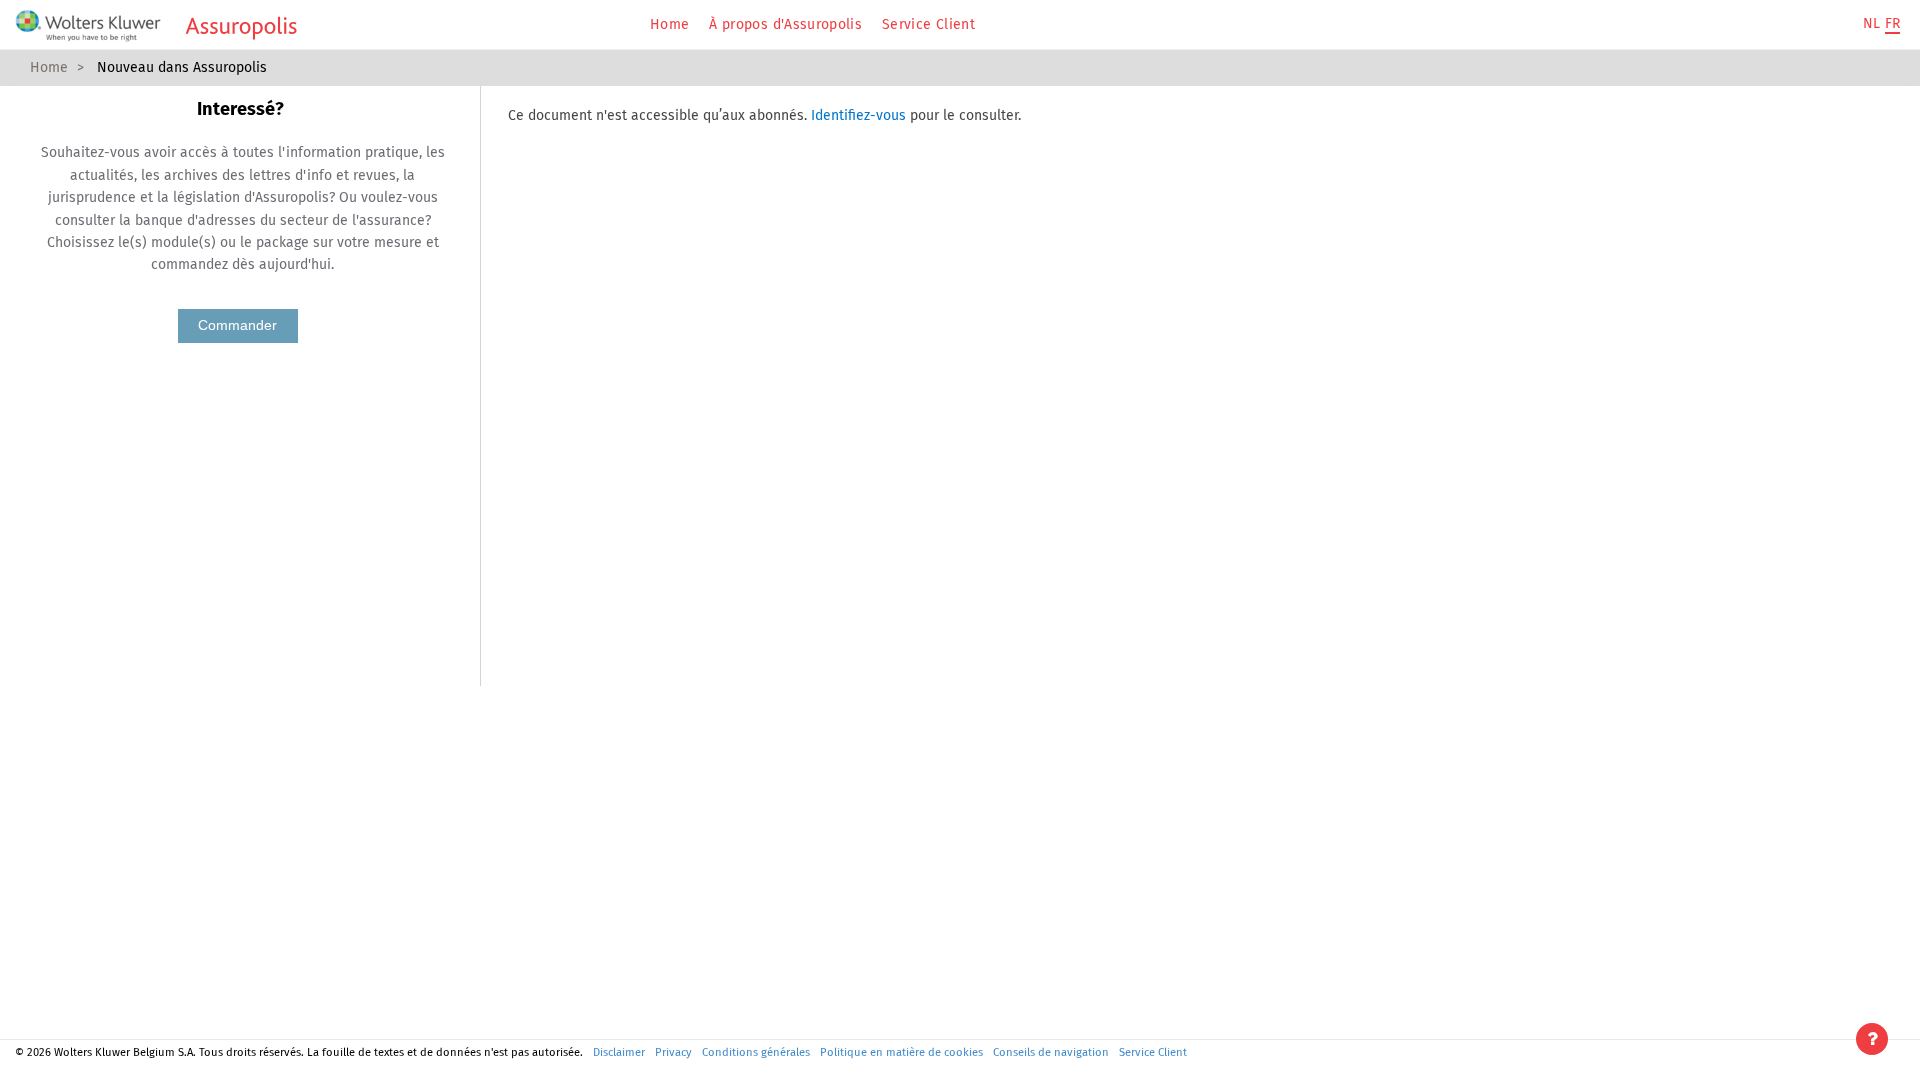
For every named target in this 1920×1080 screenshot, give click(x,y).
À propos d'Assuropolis (785, 24)
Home (669, 24)
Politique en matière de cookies (901, 1052)
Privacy (673, 1052)
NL (1871, 23)
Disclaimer (619, 1052)
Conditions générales (756, 1052)
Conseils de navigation (1051, 1052)
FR (1892, 23)
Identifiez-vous (858, 115)
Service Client (928, 24)
